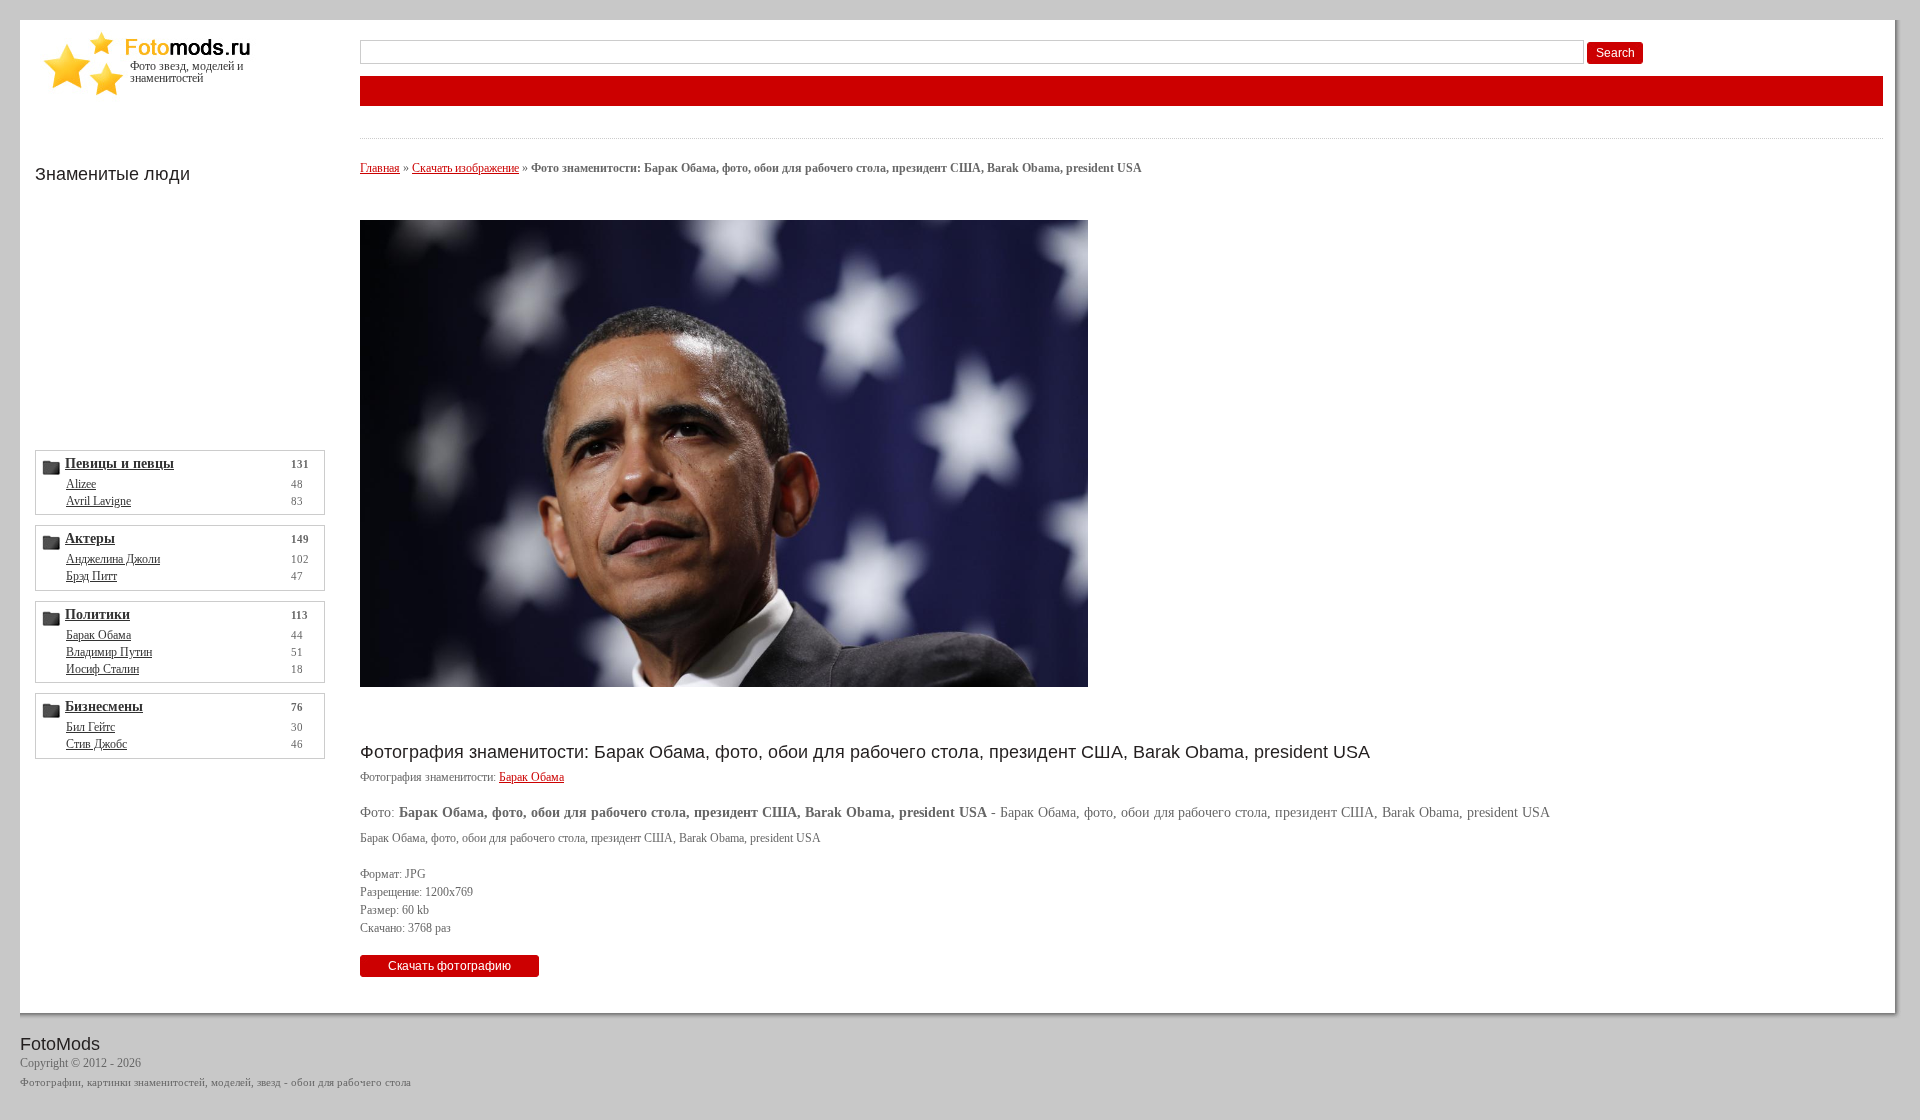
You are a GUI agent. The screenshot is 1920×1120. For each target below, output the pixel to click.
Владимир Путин (109, 652)
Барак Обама (98, 635)
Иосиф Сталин (102, 669)
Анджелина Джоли (113, 559)
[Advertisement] (185, 315)
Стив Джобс (96, 744)
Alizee (81, 484)
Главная (380, 168)
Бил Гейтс (90, 727)
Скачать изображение (465, 168)
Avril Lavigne (98, 501)
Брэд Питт (91, 576)
